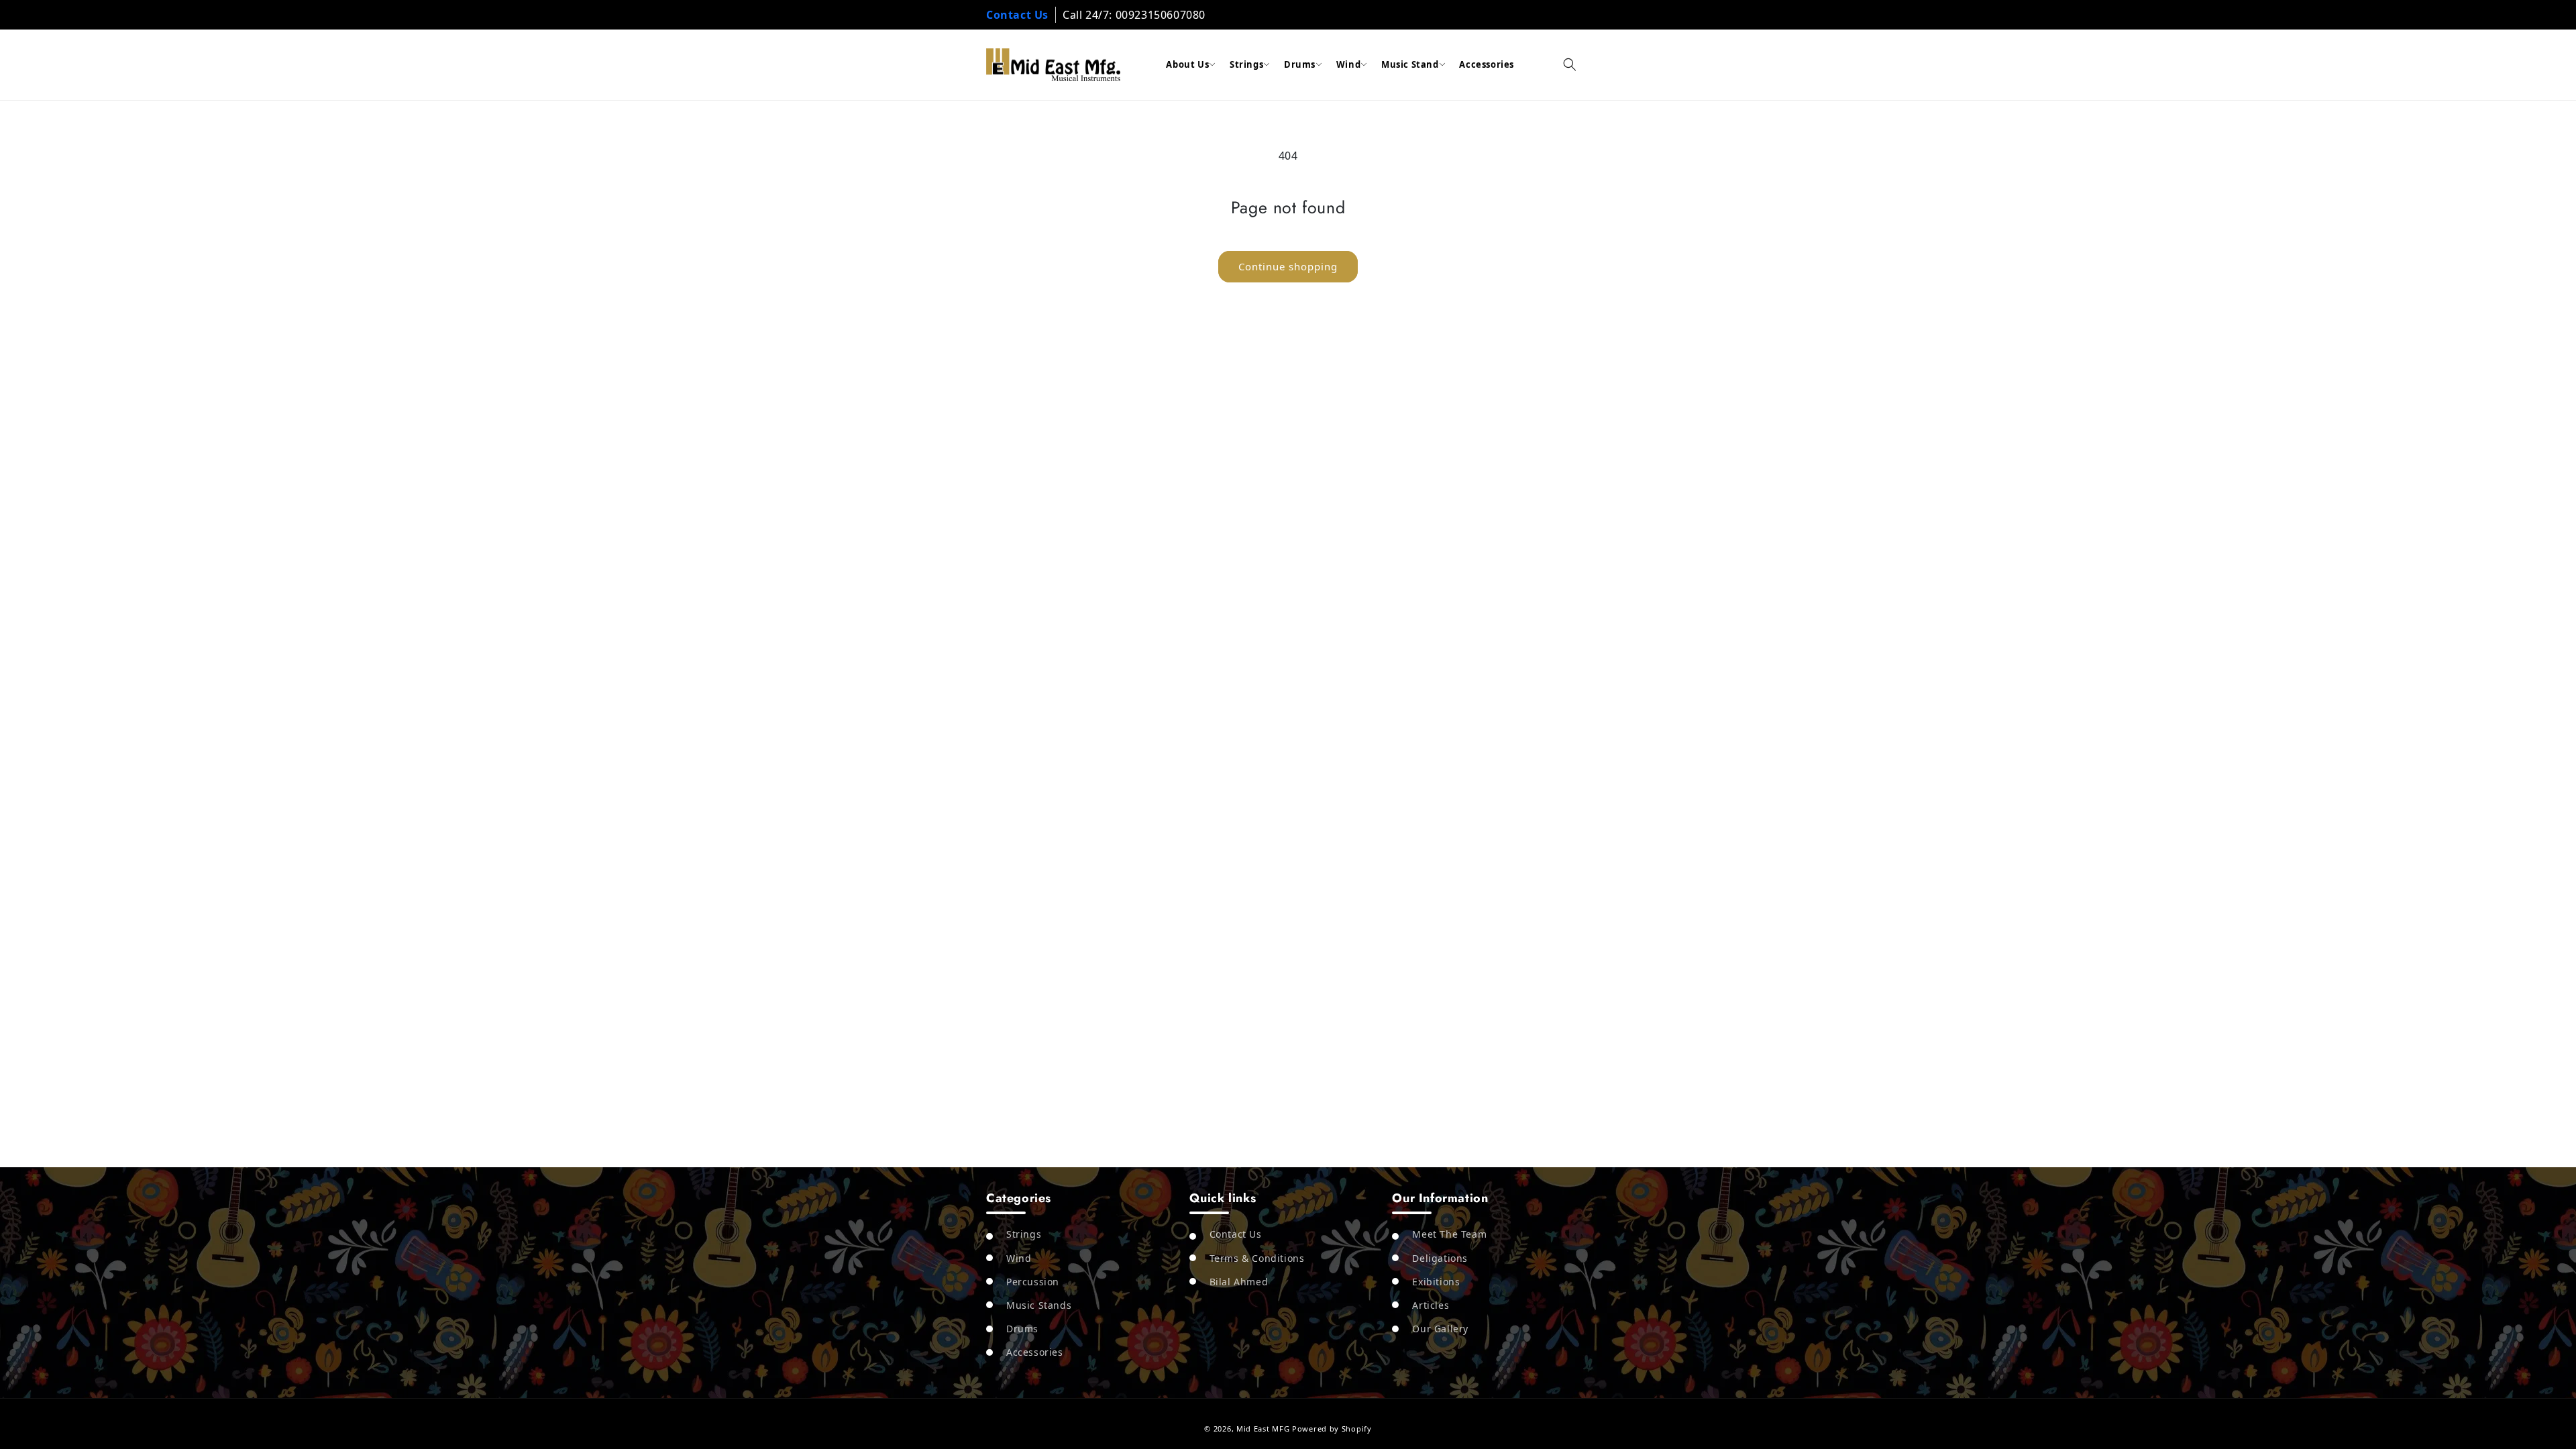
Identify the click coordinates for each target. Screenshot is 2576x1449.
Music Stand (1410, 64)
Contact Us (1017, 15)
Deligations (1440, 1258)
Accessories (1487, 64)
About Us (1187, 64)
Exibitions (1436, 1282)
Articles (1431, 1305)
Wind (1348, 64)
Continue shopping (1288, 266)
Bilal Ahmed (1239, 1282)
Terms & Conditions (1257, 1258)
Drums (1300, 64)
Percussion (1033, 1282)
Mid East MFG (1263, 1429)
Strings (1246, 64)
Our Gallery (1440, 1329)
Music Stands (1039, 1305)
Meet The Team (1449, 1234)
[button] (1570, 64)
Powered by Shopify (1332, 1429)
